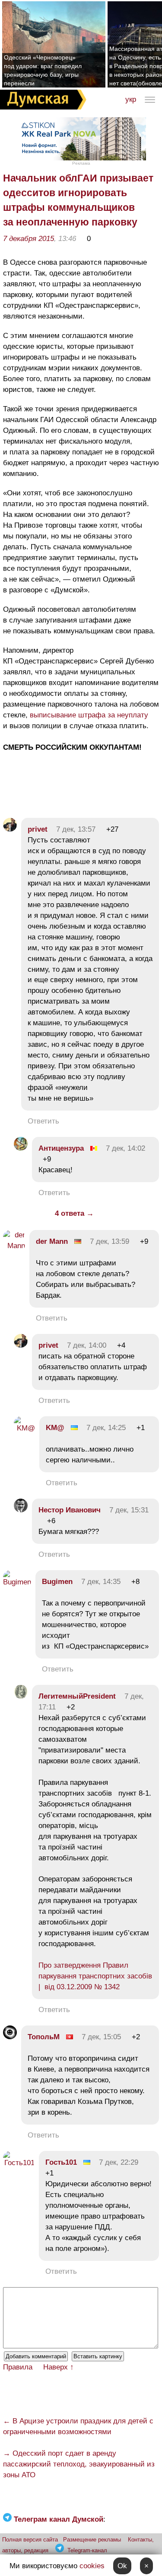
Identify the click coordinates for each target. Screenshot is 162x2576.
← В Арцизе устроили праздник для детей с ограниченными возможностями (78, 2426)
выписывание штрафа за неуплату (89, 715)
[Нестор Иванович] (21, 1510)
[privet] (10, 829)
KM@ (55, 1428)
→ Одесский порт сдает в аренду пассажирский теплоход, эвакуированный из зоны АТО (79, 2464)
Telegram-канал (87, 2550)
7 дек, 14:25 (106, 1428)
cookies (92, 2566)
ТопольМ (44, 2037)
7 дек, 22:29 (119, 2162)
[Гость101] (19, 2163)
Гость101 (61, 2162)
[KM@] (24, 1428)
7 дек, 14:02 (125, 1148)
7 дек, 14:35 (101, 1582)
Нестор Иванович (70, 1510)
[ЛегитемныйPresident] (21, 1696)
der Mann (52, 1241)
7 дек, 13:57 (76, 829)
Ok (122, 2566)
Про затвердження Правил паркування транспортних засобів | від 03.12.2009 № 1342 (95, 1976)
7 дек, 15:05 (101, 2037)
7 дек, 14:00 (87, 1345)
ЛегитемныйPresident (77, 1696)
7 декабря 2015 (29, 239)
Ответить (43, 1121)
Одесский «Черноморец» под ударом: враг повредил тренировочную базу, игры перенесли (43, 70)
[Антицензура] (21, 1148)
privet (38, 829)
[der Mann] (14, 1246)
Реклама (81, 163)
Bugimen (57, 1582)
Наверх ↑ (59, 2367)
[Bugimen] (17, 1582)
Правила (18, 2367)
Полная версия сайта (30, 2540)
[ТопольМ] (10, 2037)
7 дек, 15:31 (129, 1510)
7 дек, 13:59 (110, 1241)
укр (131, 99)
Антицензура (61, 1148)
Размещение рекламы (92, 2540)
